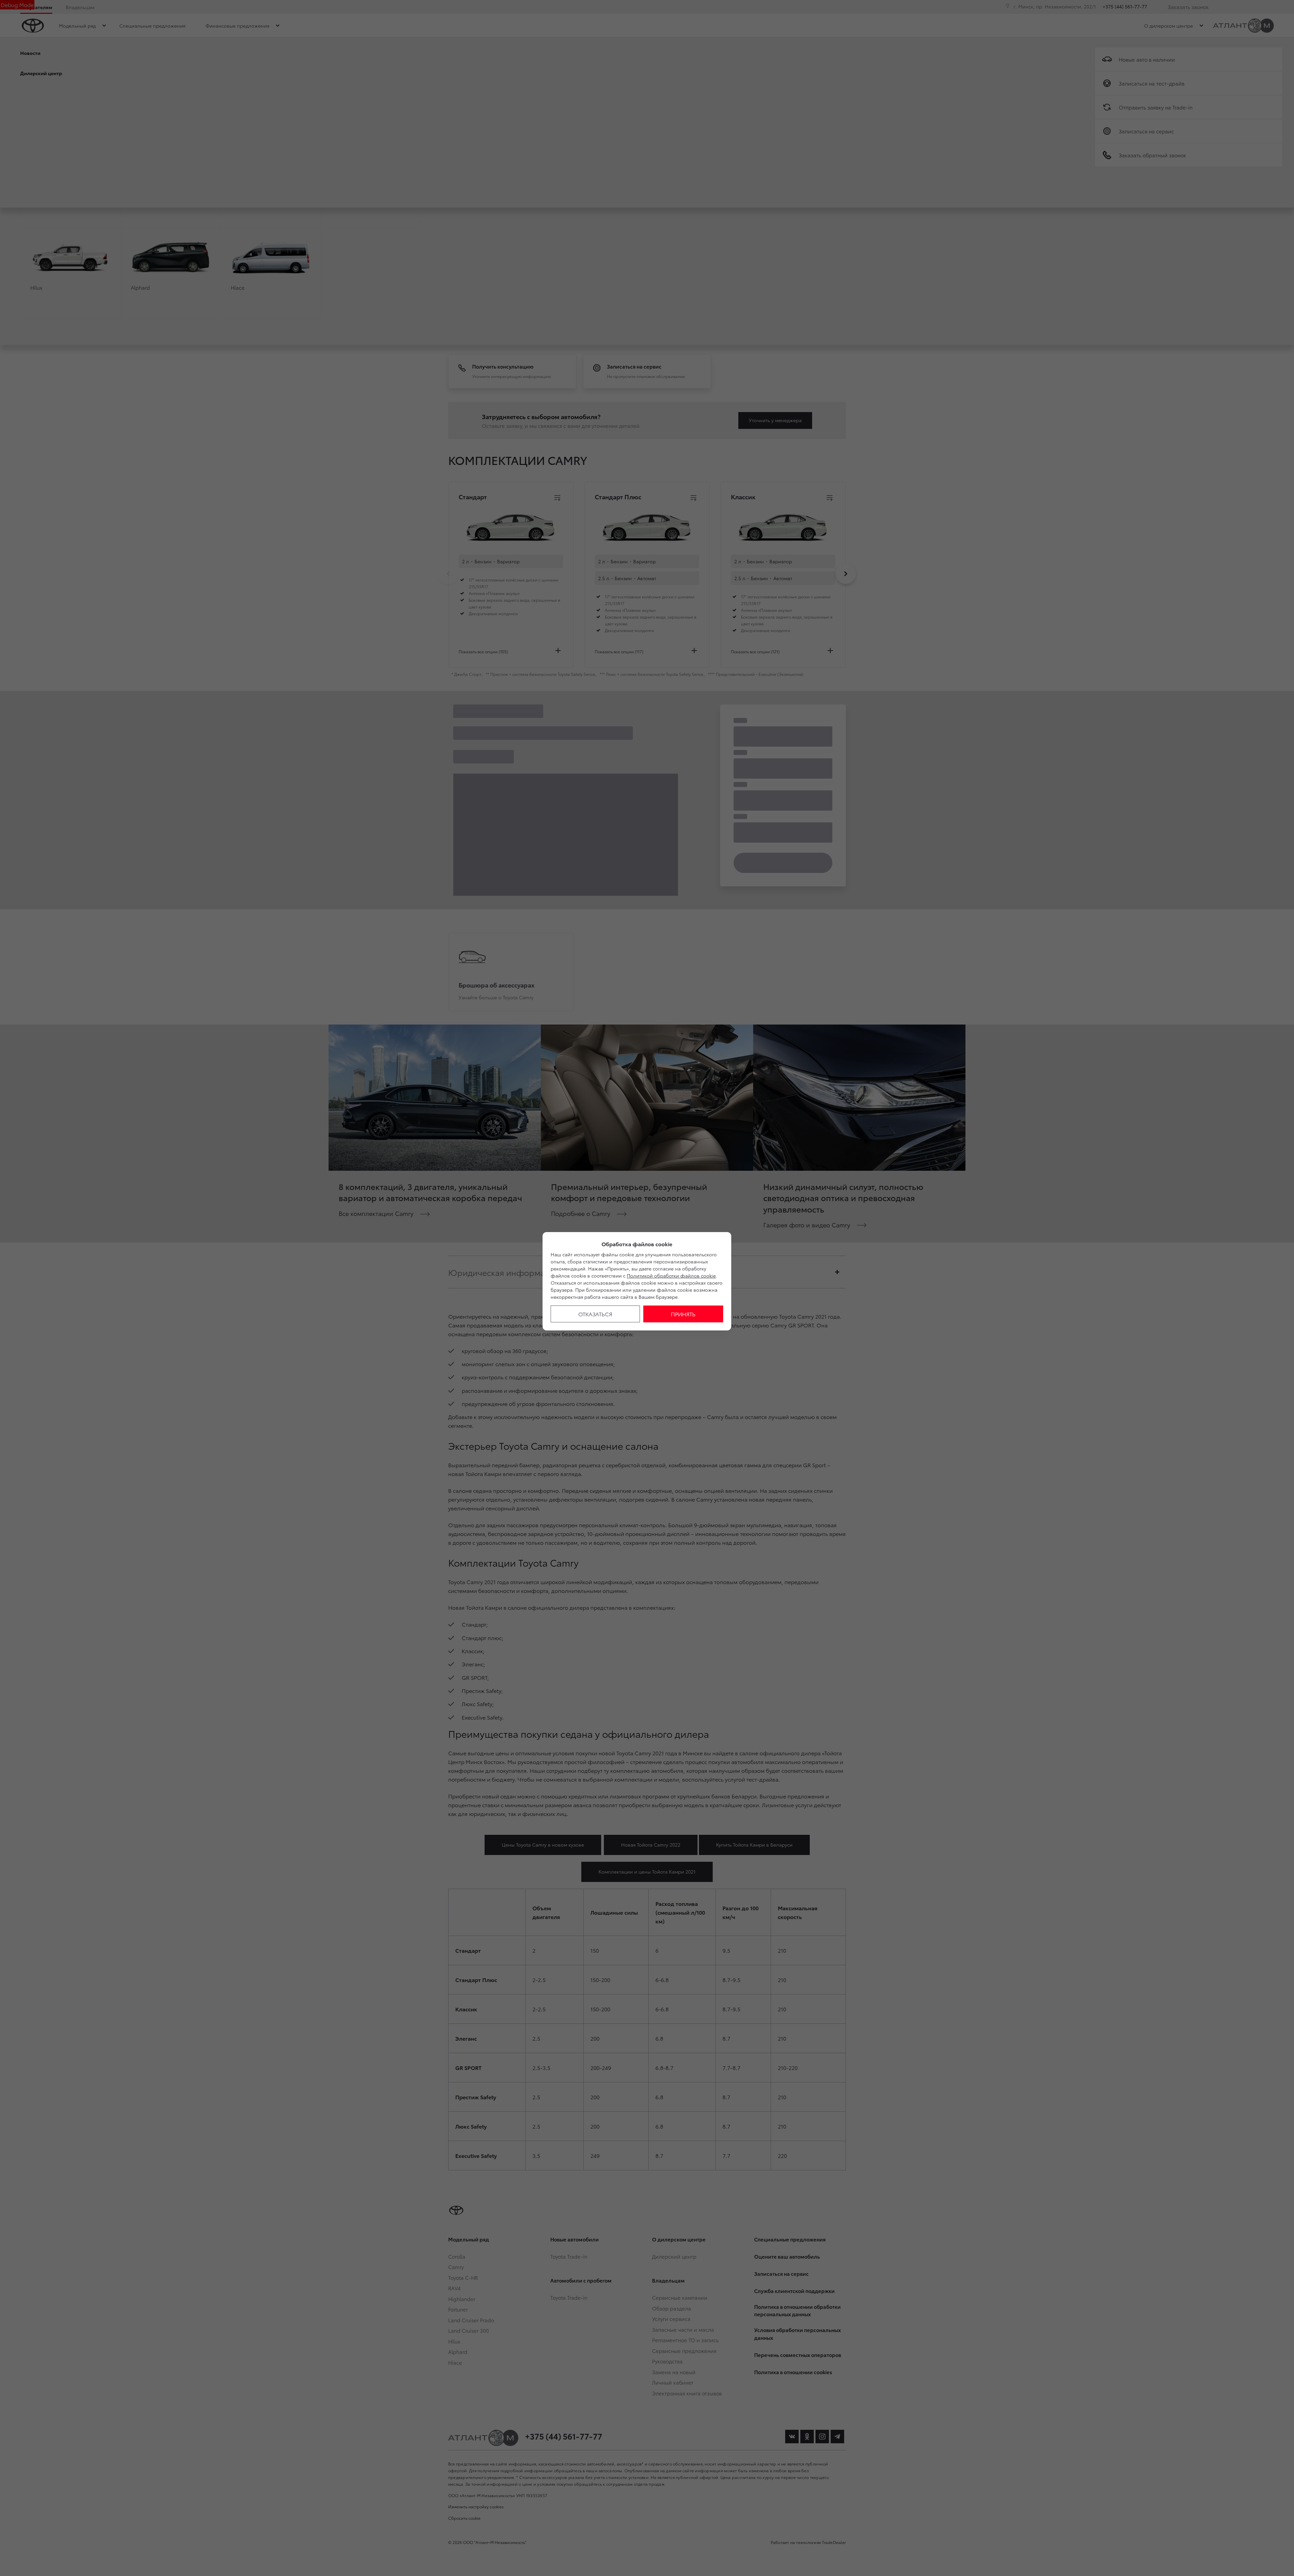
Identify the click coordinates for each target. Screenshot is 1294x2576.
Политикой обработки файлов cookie (671, 1276)
